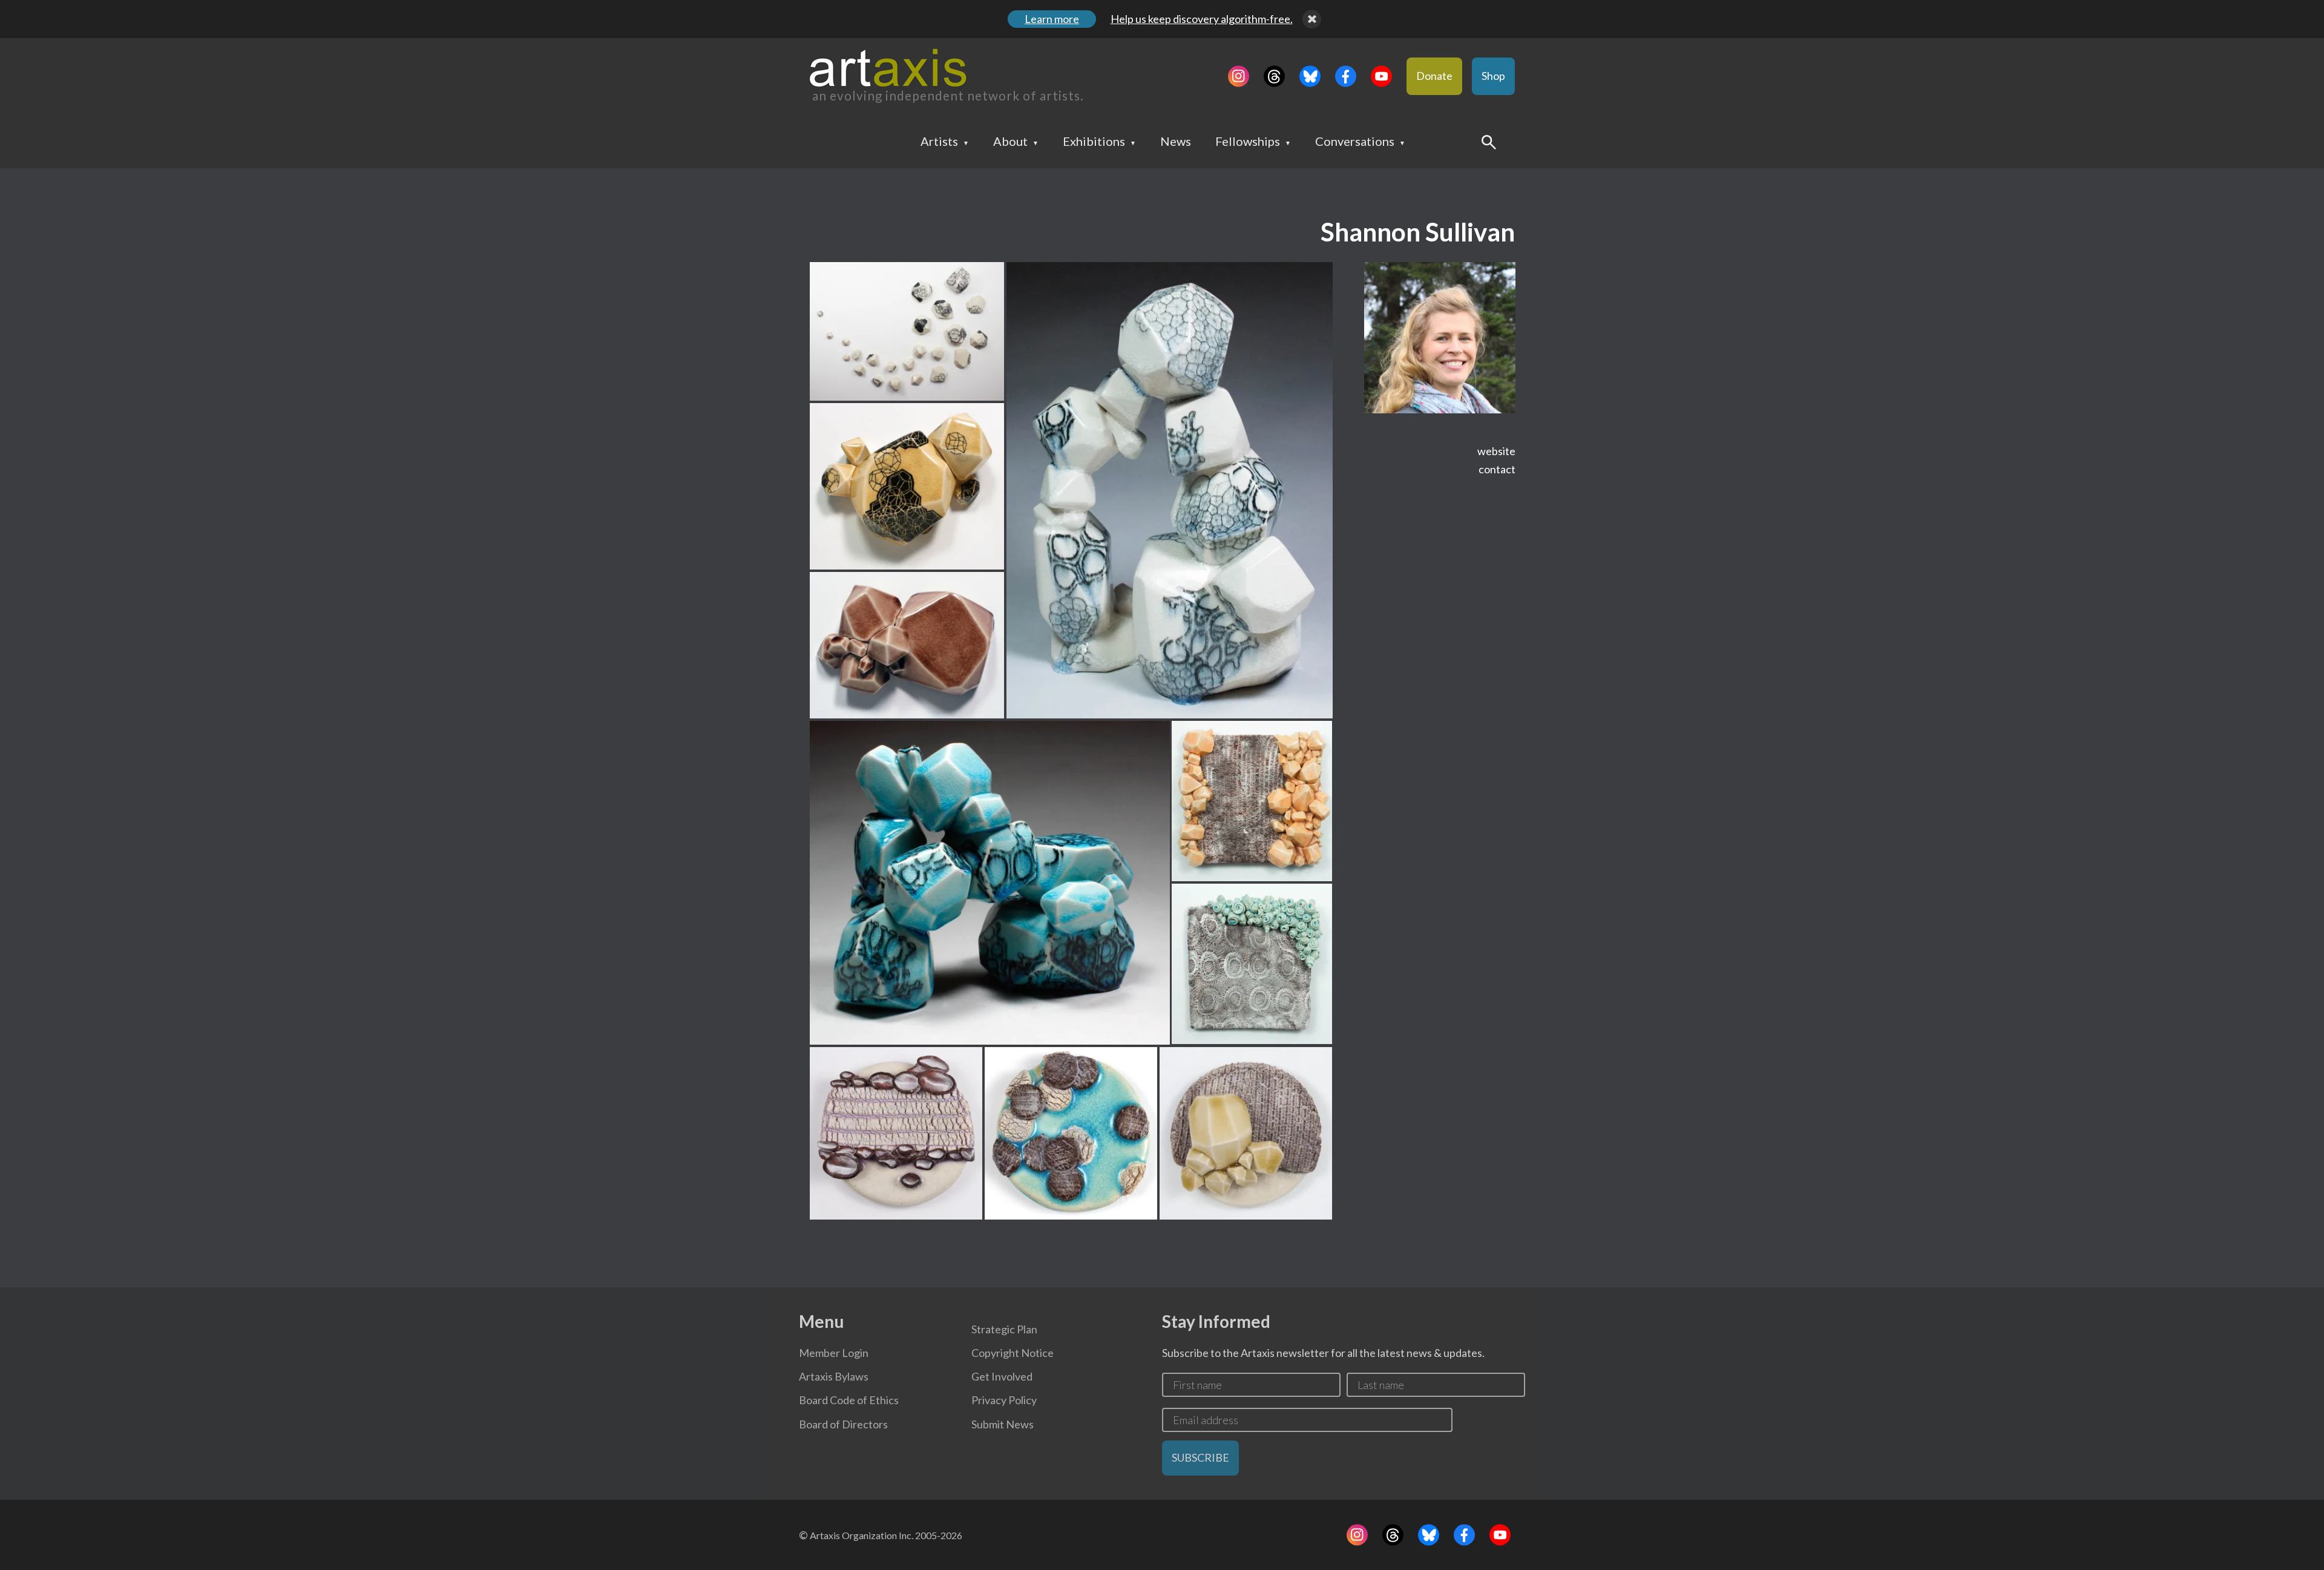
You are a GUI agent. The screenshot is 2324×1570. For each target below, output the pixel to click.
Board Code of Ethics (849, 1400)
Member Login (834, 1353)
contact (1497, 469)
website (1496, 451)
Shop (1493, 76)
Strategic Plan (1004, 1329)
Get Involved (1002, 1376)
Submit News (1003, 1424)
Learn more (1052, 19)
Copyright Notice (1013, 1353)
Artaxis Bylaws (834, 1376)
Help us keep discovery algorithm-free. (1202, 19)
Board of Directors (843, 1424)
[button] (907, 331)
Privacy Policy (1004, 1400)
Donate (1434, 76)
